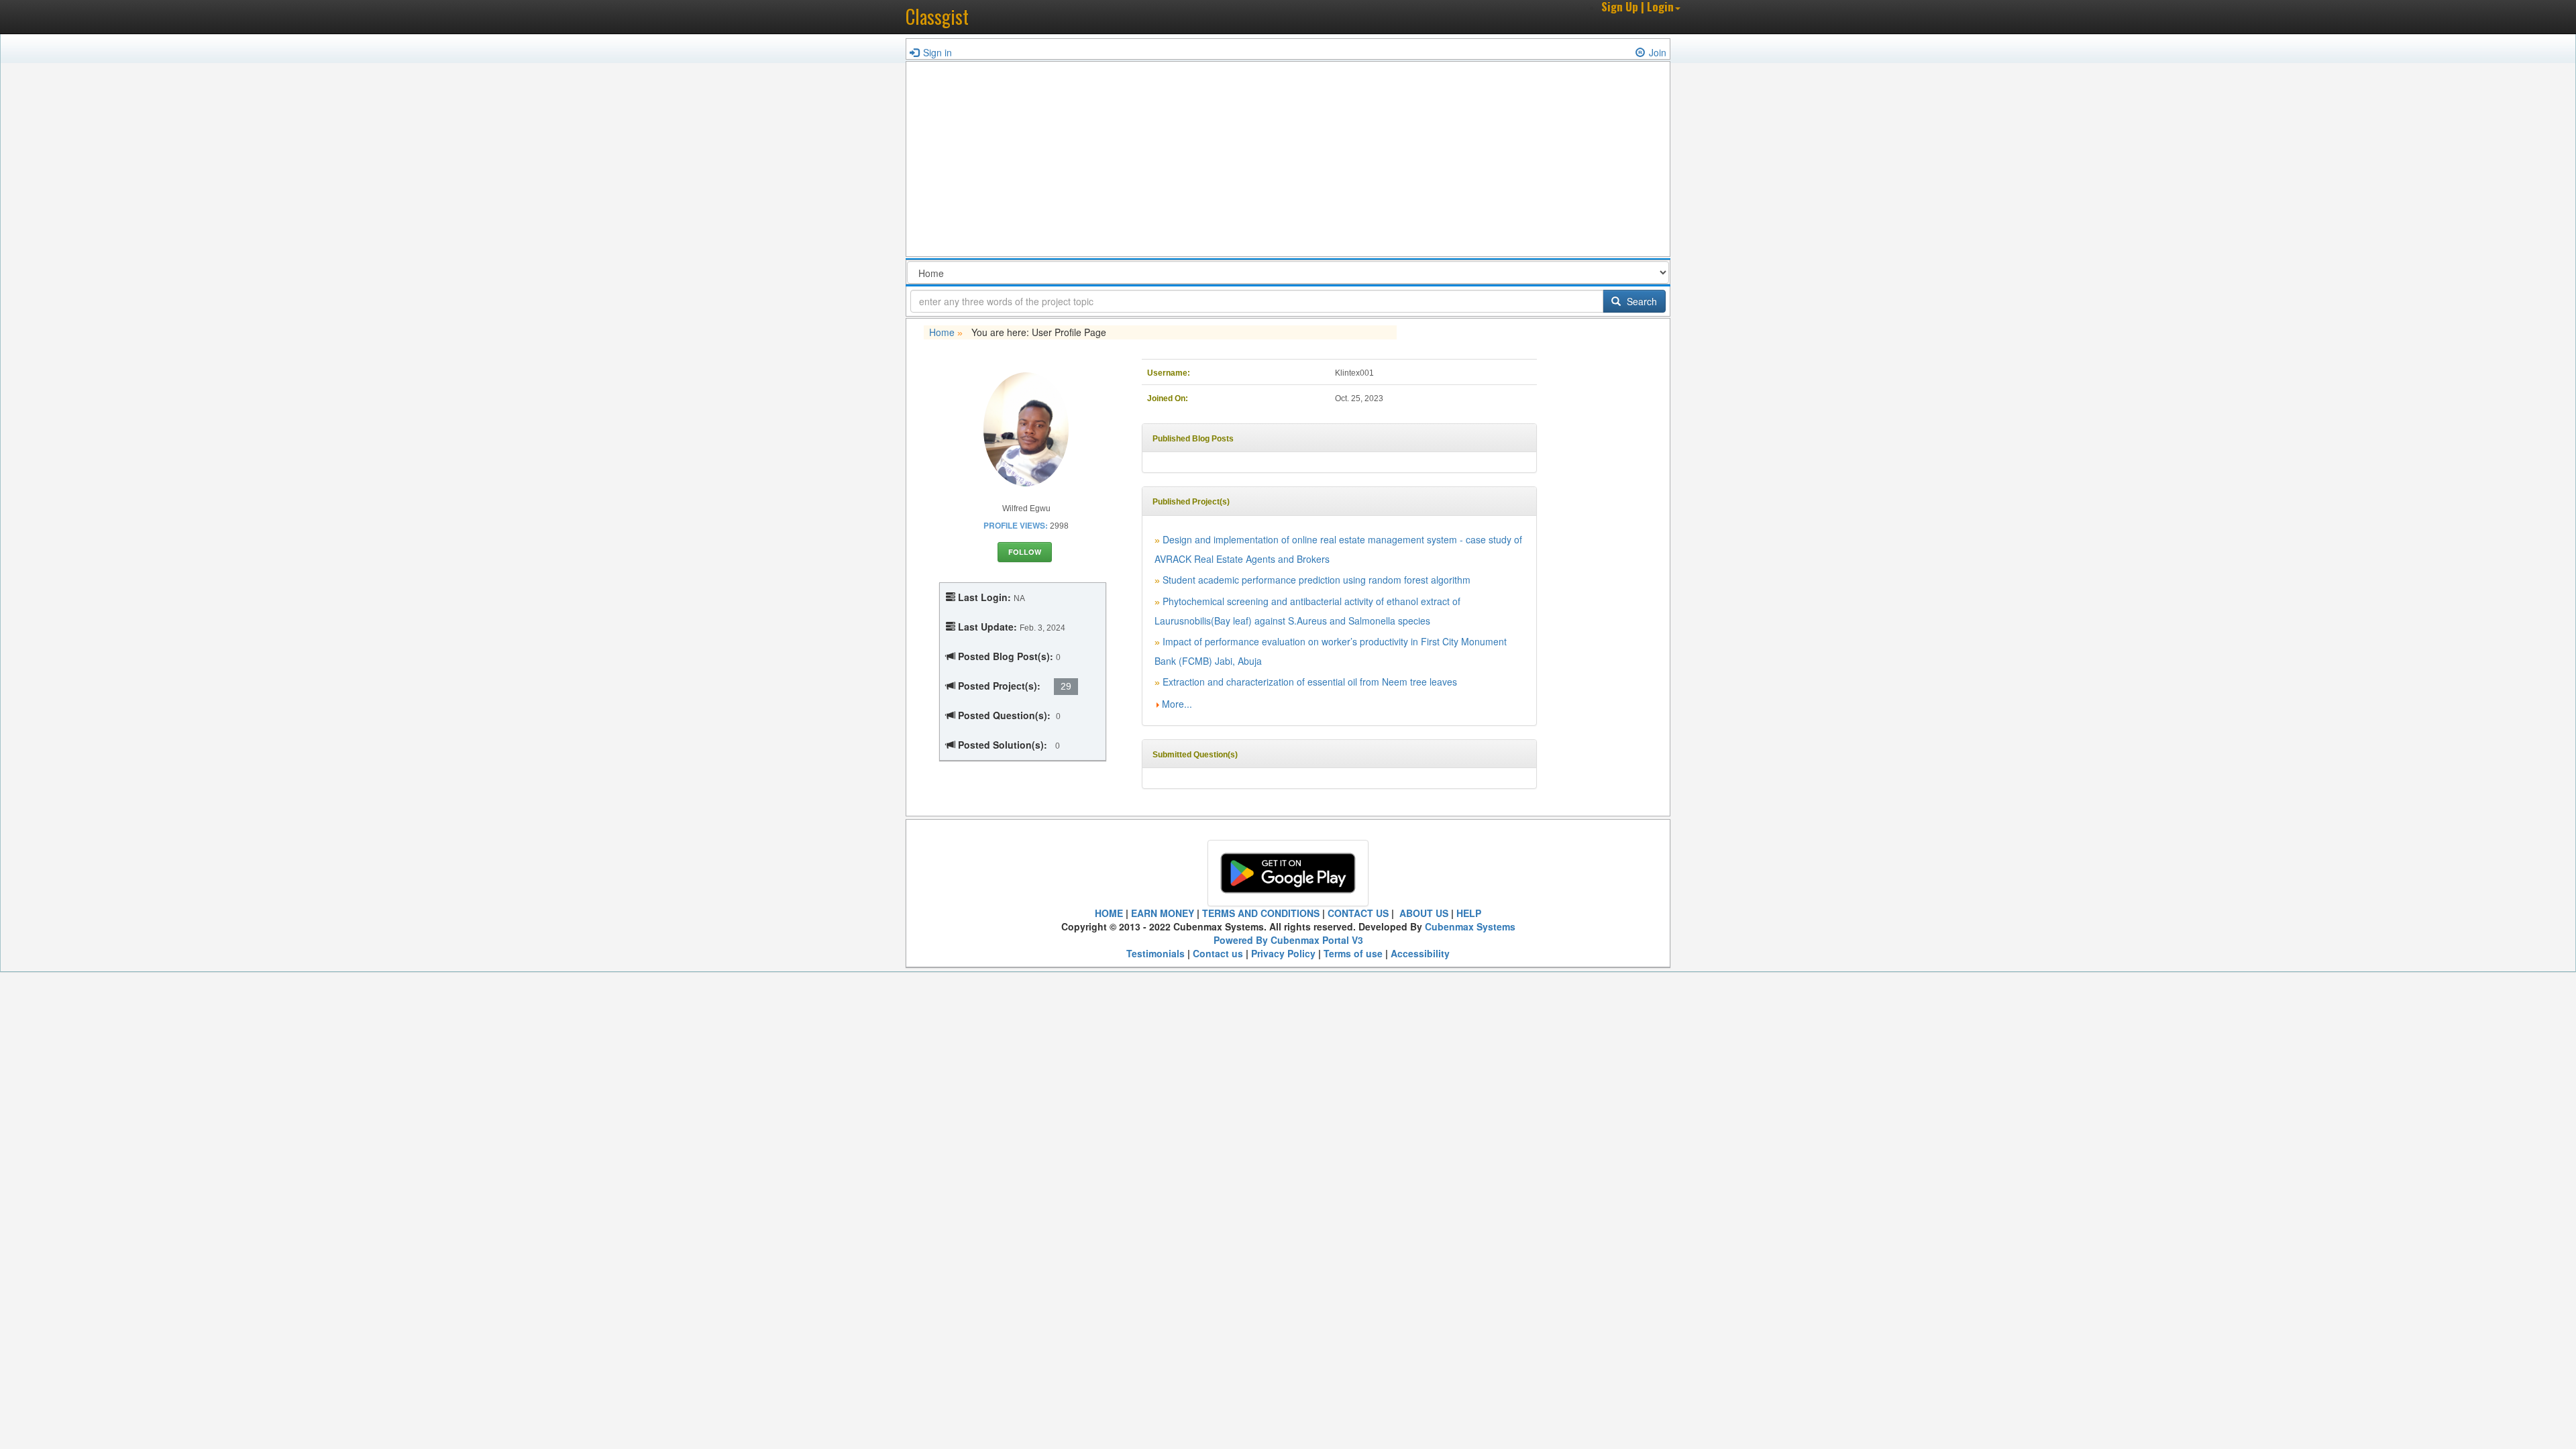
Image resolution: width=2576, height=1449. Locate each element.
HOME (1109, 913)
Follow (1025, 552)
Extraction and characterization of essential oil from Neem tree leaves (1310, 682)
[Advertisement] (1288, 162)
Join (1658, 52)
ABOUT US (1423, 913)
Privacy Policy (1283, 953)
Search (1641, 301)
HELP (1469, 913)
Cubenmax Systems (1470, 926)
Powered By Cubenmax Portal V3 (1288, 940)
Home (942, 332)
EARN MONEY (1163, 913)
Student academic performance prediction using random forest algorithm (1317, 580)
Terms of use (1353, 953)
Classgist (937, 16)
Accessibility (1420, 953)
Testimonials (1156, 953)
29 (1066, 686)
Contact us (1218, 953)
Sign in (937, 52)
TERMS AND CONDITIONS (1261, 913)
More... (1177, 704)
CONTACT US (1358, 913)
